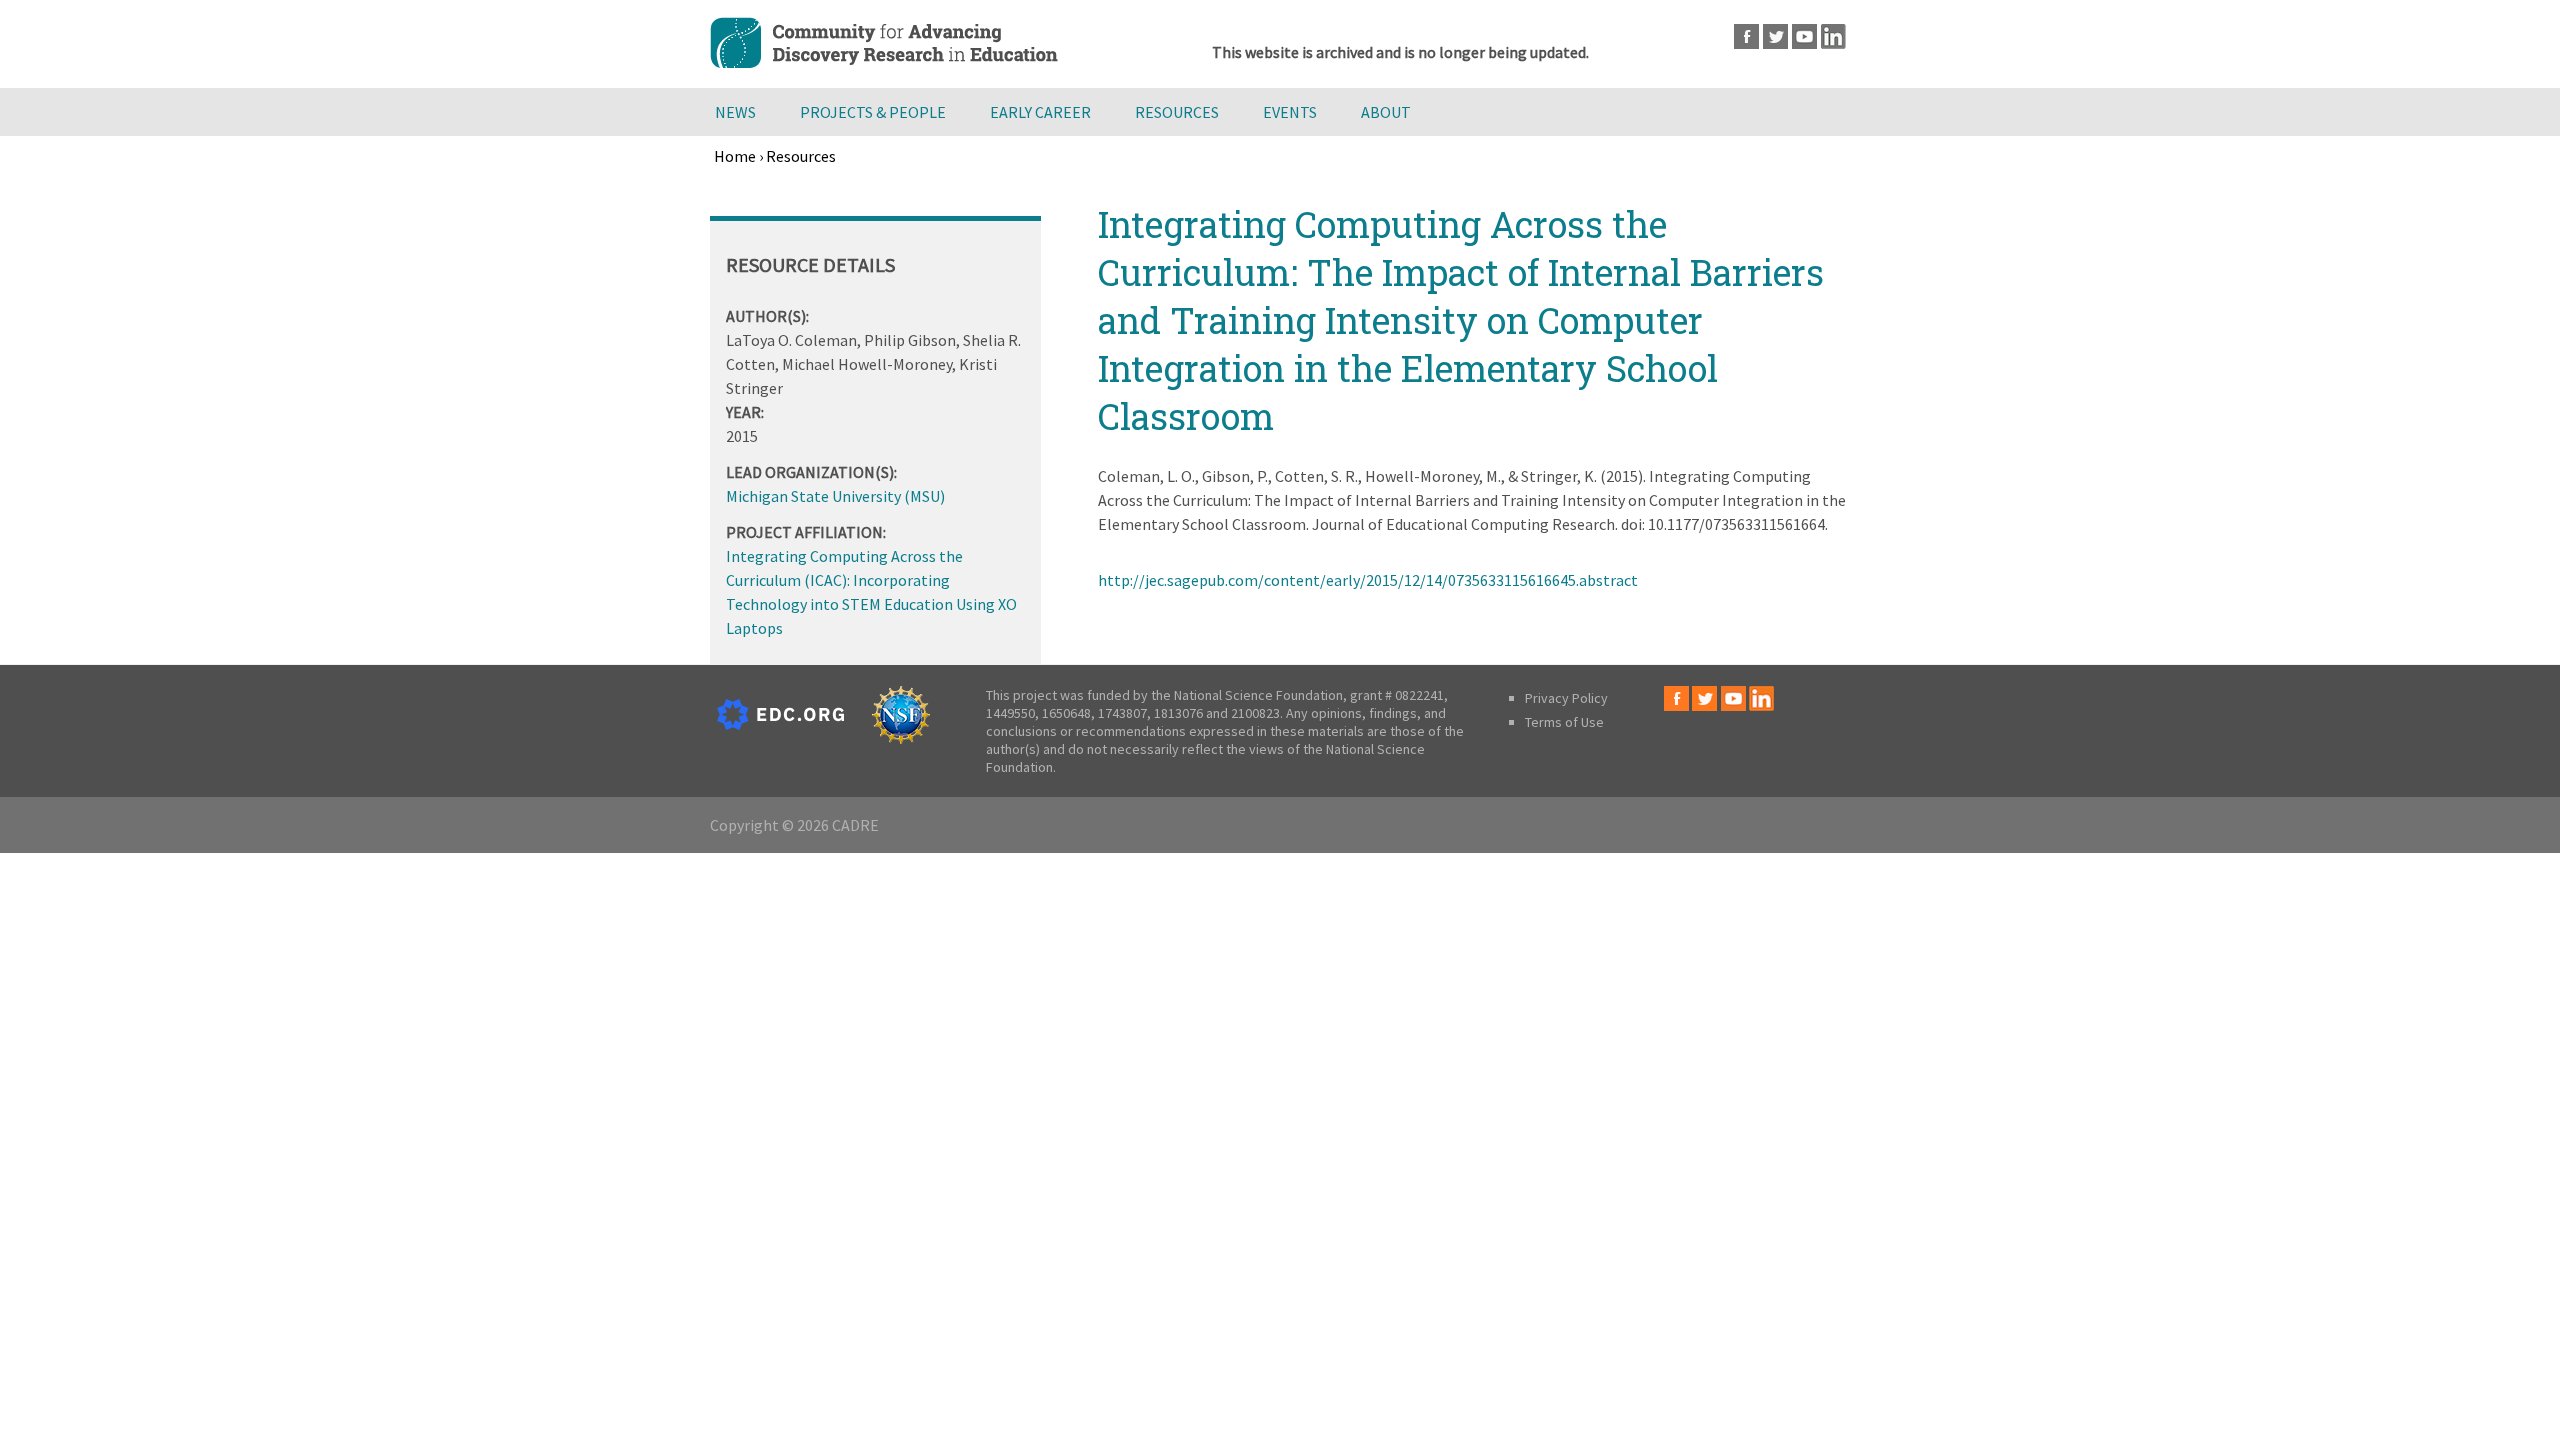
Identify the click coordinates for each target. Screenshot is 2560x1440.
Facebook (1746, 36)
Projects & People (873, 112)
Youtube (1804, 36)
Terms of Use (1564, 722)
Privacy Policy (1566, 698)
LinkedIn (1833, 36)
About (1386, 112)
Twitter (1775, 36)
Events (1290, 112)
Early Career (1040, 112)
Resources (1177, 112)
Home (735, 156)
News (735, 112)
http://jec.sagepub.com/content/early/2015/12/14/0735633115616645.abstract (1368, 580)
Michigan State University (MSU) (835, 496)
